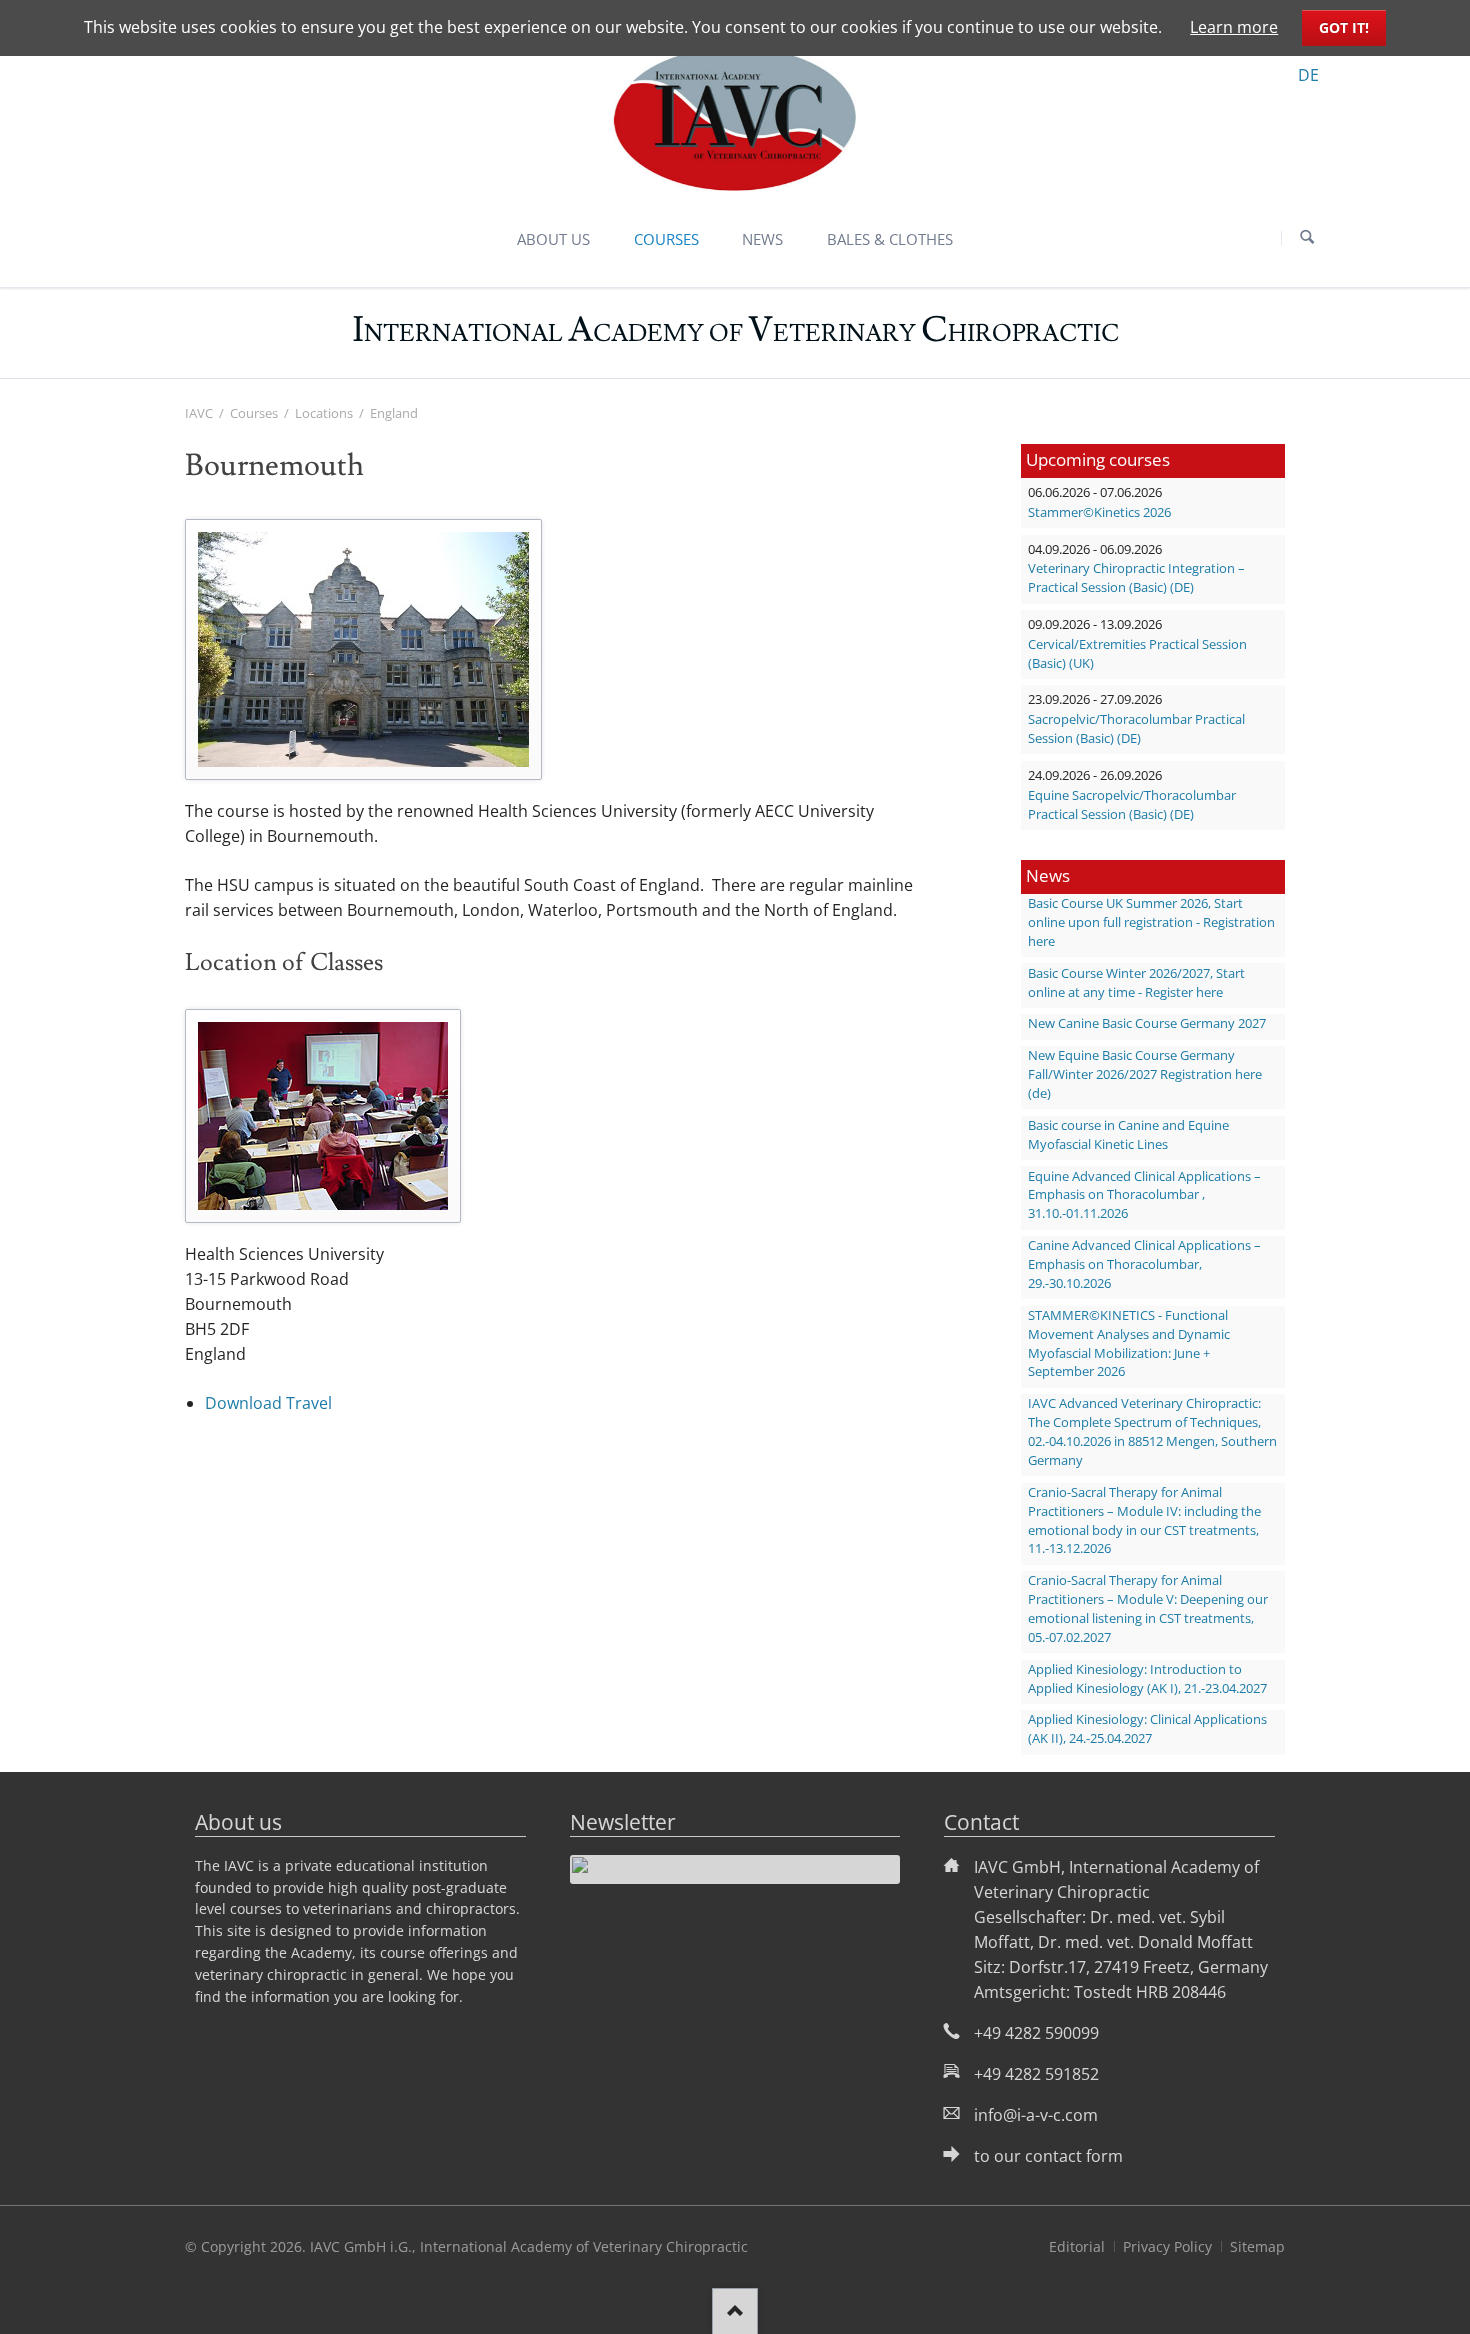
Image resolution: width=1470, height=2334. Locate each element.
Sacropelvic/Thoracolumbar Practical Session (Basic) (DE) (1136, 729)
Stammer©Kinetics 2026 (1099, 512)
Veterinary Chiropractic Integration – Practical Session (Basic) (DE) (1136, 578)
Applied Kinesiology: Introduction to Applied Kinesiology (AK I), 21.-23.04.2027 (1147, 1679)
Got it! (1344, 27)
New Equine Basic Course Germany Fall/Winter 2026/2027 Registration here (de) (1145, 1074)
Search (1307, 238)
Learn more (1234, 27)
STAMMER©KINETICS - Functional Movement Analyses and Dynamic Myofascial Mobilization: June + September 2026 (1129, 1344)
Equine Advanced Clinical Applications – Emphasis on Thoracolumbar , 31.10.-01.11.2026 (1144, 1195)
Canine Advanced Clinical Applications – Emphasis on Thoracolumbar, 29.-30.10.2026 (1144, 1264)
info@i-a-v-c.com (1036, 2115)
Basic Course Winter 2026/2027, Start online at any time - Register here (1136, 983)
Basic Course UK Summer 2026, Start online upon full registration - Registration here (1151, 922)
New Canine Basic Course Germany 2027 (1147, 1023)
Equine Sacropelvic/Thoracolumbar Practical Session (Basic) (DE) (1132, 805)
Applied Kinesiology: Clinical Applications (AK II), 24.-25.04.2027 (1147, 1729)
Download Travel (268, 1403)
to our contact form (1048, 2156)
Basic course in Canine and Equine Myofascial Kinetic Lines (1128, 1135)
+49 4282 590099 (1036, 2033)
